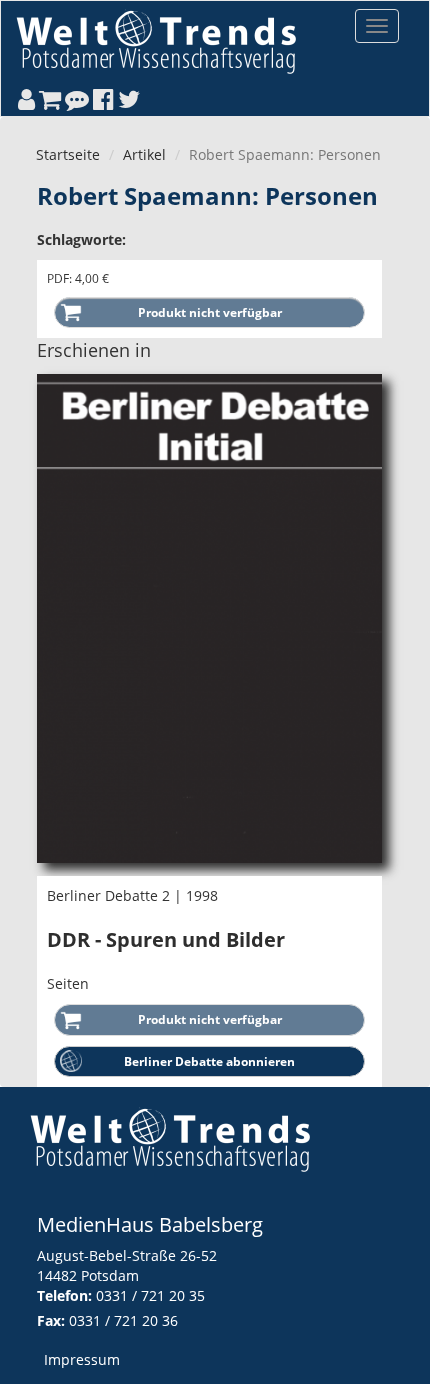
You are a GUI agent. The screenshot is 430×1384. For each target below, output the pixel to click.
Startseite (68, 154)
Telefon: (64, 1295)
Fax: (51, 1320)
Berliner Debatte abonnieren (209, 1061)
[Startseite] (156, 41)
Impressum (82, 1359)
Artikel (144, 154)
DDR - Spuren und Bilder (166, 939)
